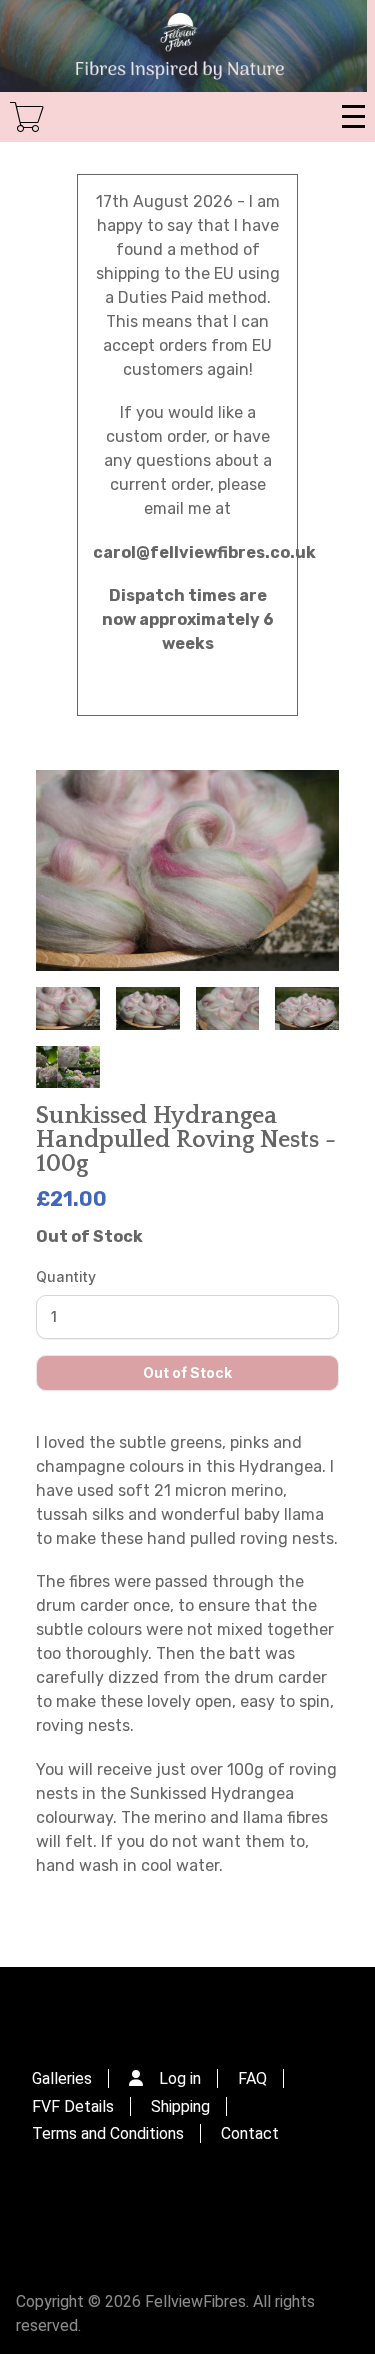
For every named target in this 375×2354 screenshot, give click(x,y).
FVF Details (73, 2106)
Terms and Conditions (108, 2133)
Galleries (62, 2078)
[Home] (183, 46)
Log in (180, 2078)
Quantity (66, 1276)
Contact (250, 2133)
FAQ (252, 2078)
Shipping (180, 2106)
